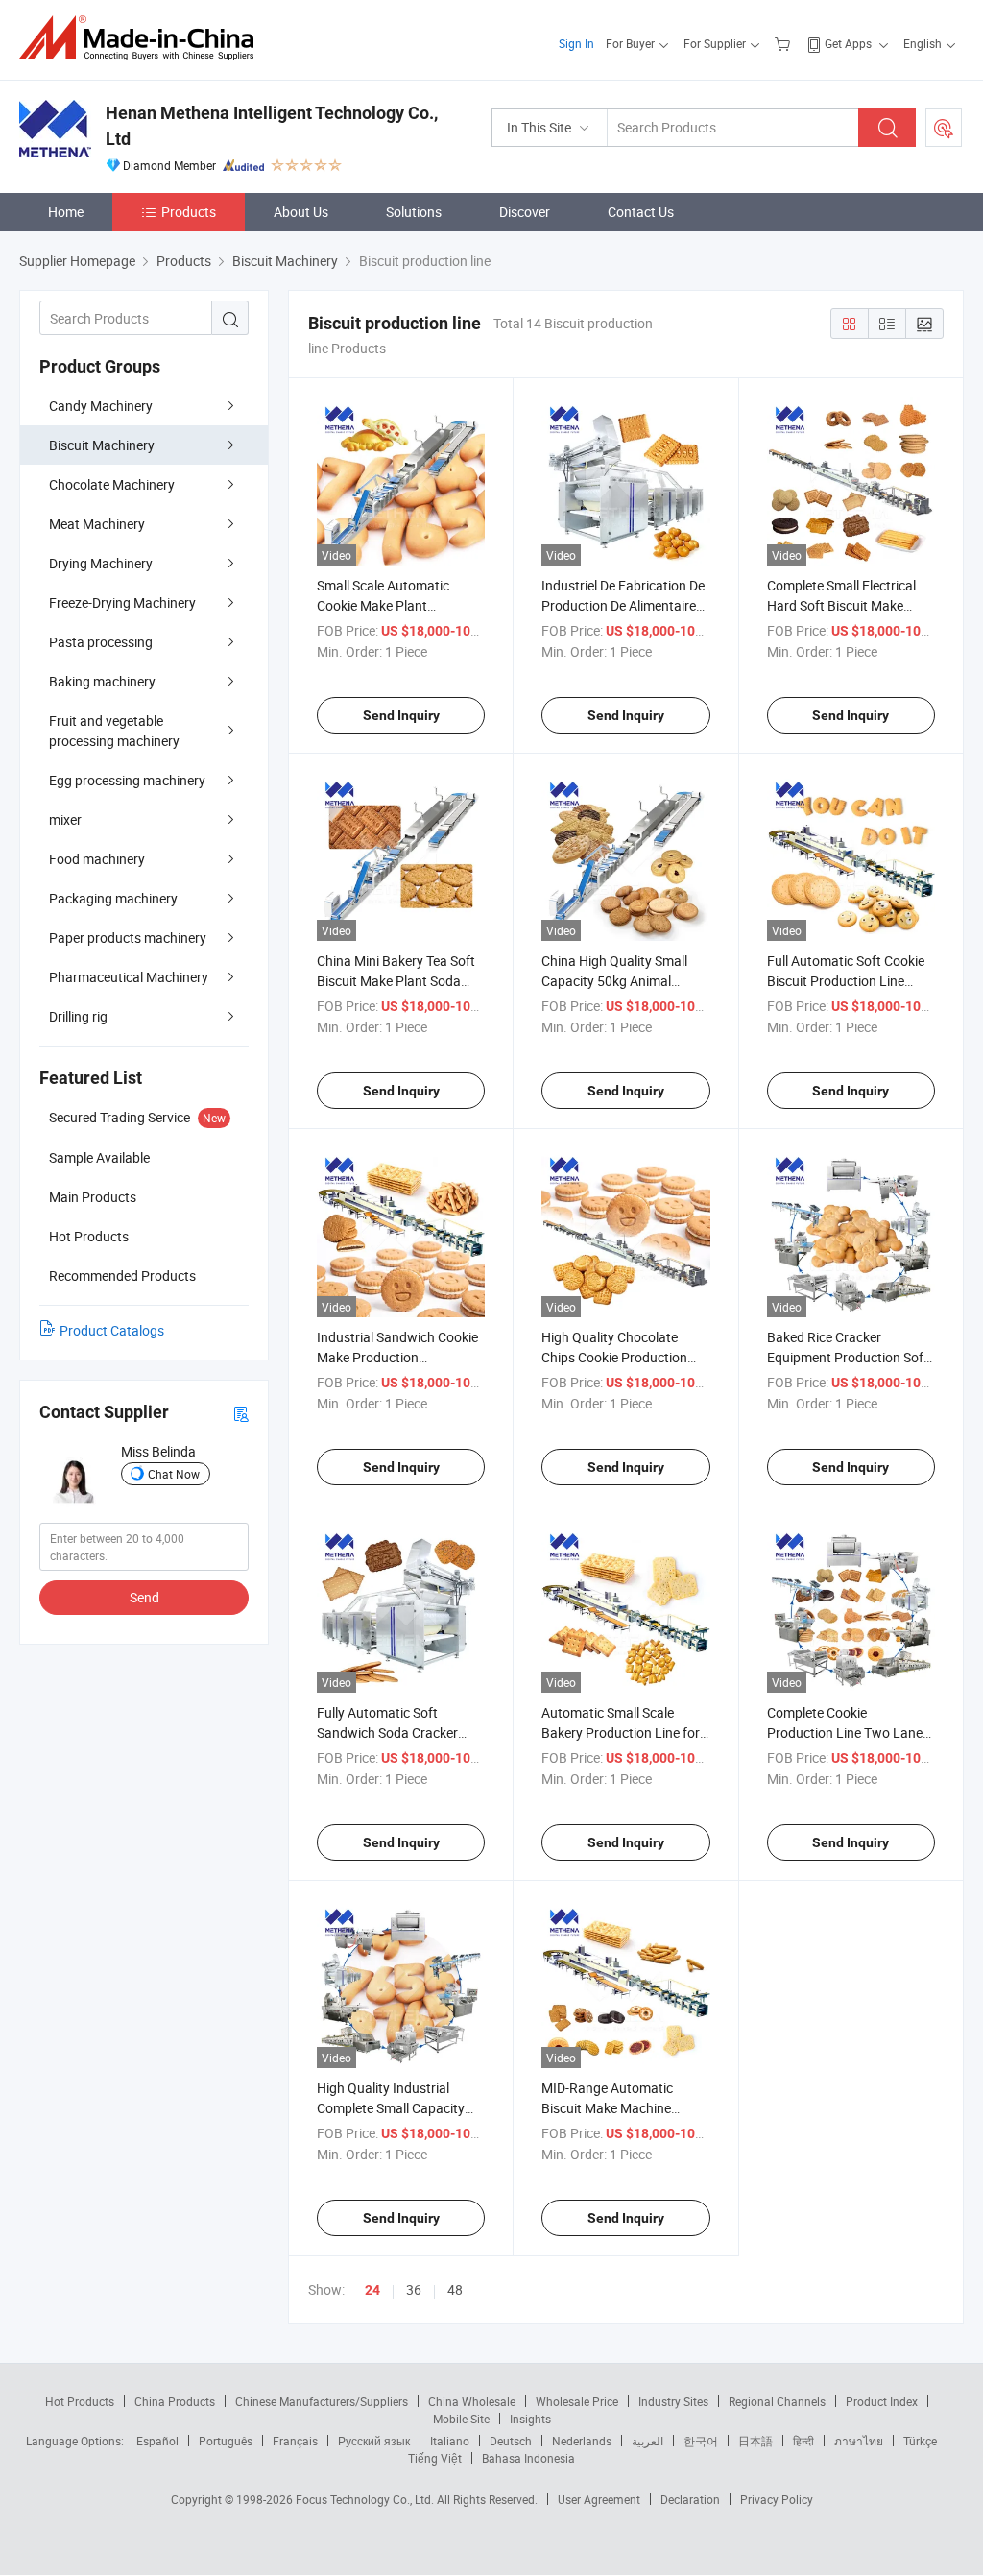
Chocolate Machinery (112, 484)
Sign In (576, 43)
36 (414, 2289)
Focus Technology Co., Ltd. (366, 2499)
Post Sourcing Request (944, 128)
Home (66, 212)
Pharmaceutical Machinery (129, 977)
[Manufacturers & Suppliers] (143, 38)
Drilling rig (78, 1016)
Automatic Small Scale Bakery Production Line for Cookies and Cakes (621, 1733)
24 (372, 2290)
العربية (647, 2441)
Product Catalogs (112, 1330)
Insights (530, 2419)
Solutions (414, 212)
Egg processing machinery (127, 780)
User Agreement (599, 2499)
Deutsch (511, 2441)
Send (144, 1597)
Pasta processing (101, 642)
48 (455, 2289)
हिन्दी (803, 2441)
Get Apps (848, 43)
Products (189, 212)
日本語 (755, 2441)
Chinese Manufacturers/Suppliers (322, 2401)
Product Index (882, 2401)
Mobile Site (461, 2419)
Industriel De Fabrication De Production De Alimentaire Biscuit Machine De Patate (623, 605)
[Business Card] (241, 1413)
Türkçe (920, 2441)
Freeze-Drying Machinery (122, 602)
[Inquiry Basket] (785, 43)
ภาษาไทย (859, 2441)
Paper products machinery (128, 938)
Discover (525, 212)
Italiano (450, 2441)
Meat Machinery (97, 524)
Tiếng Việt (435, 2458)
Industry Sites (673, 2401)
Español (157, 2441)
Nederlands (582, 2441)
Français (295, 2441)
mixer (65, 819)
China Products (175, 2401)
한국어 (701, 2441)
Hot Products (80, 2401)
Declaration (690, 2499)
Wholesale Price (577, 2401)
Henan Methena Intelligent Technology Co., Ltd (272, 126)
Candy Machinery (101, 406)
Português (226, 2441)
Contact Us (641, 212)
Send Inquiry (401, 715)
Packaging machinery (113, 898)
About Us (301, 212)
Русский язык (374, 2441)
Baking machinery (102, 681)
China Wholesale (472, 2401)
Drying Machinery (101, 563)
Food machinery (97, 859)
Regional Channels (777, 2401)
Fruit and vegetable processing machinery (114, 731)
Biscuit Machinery (102, 445)
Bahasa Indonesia (528, 2458)
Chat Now (174, 1474)
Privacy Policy (777, 2499)
